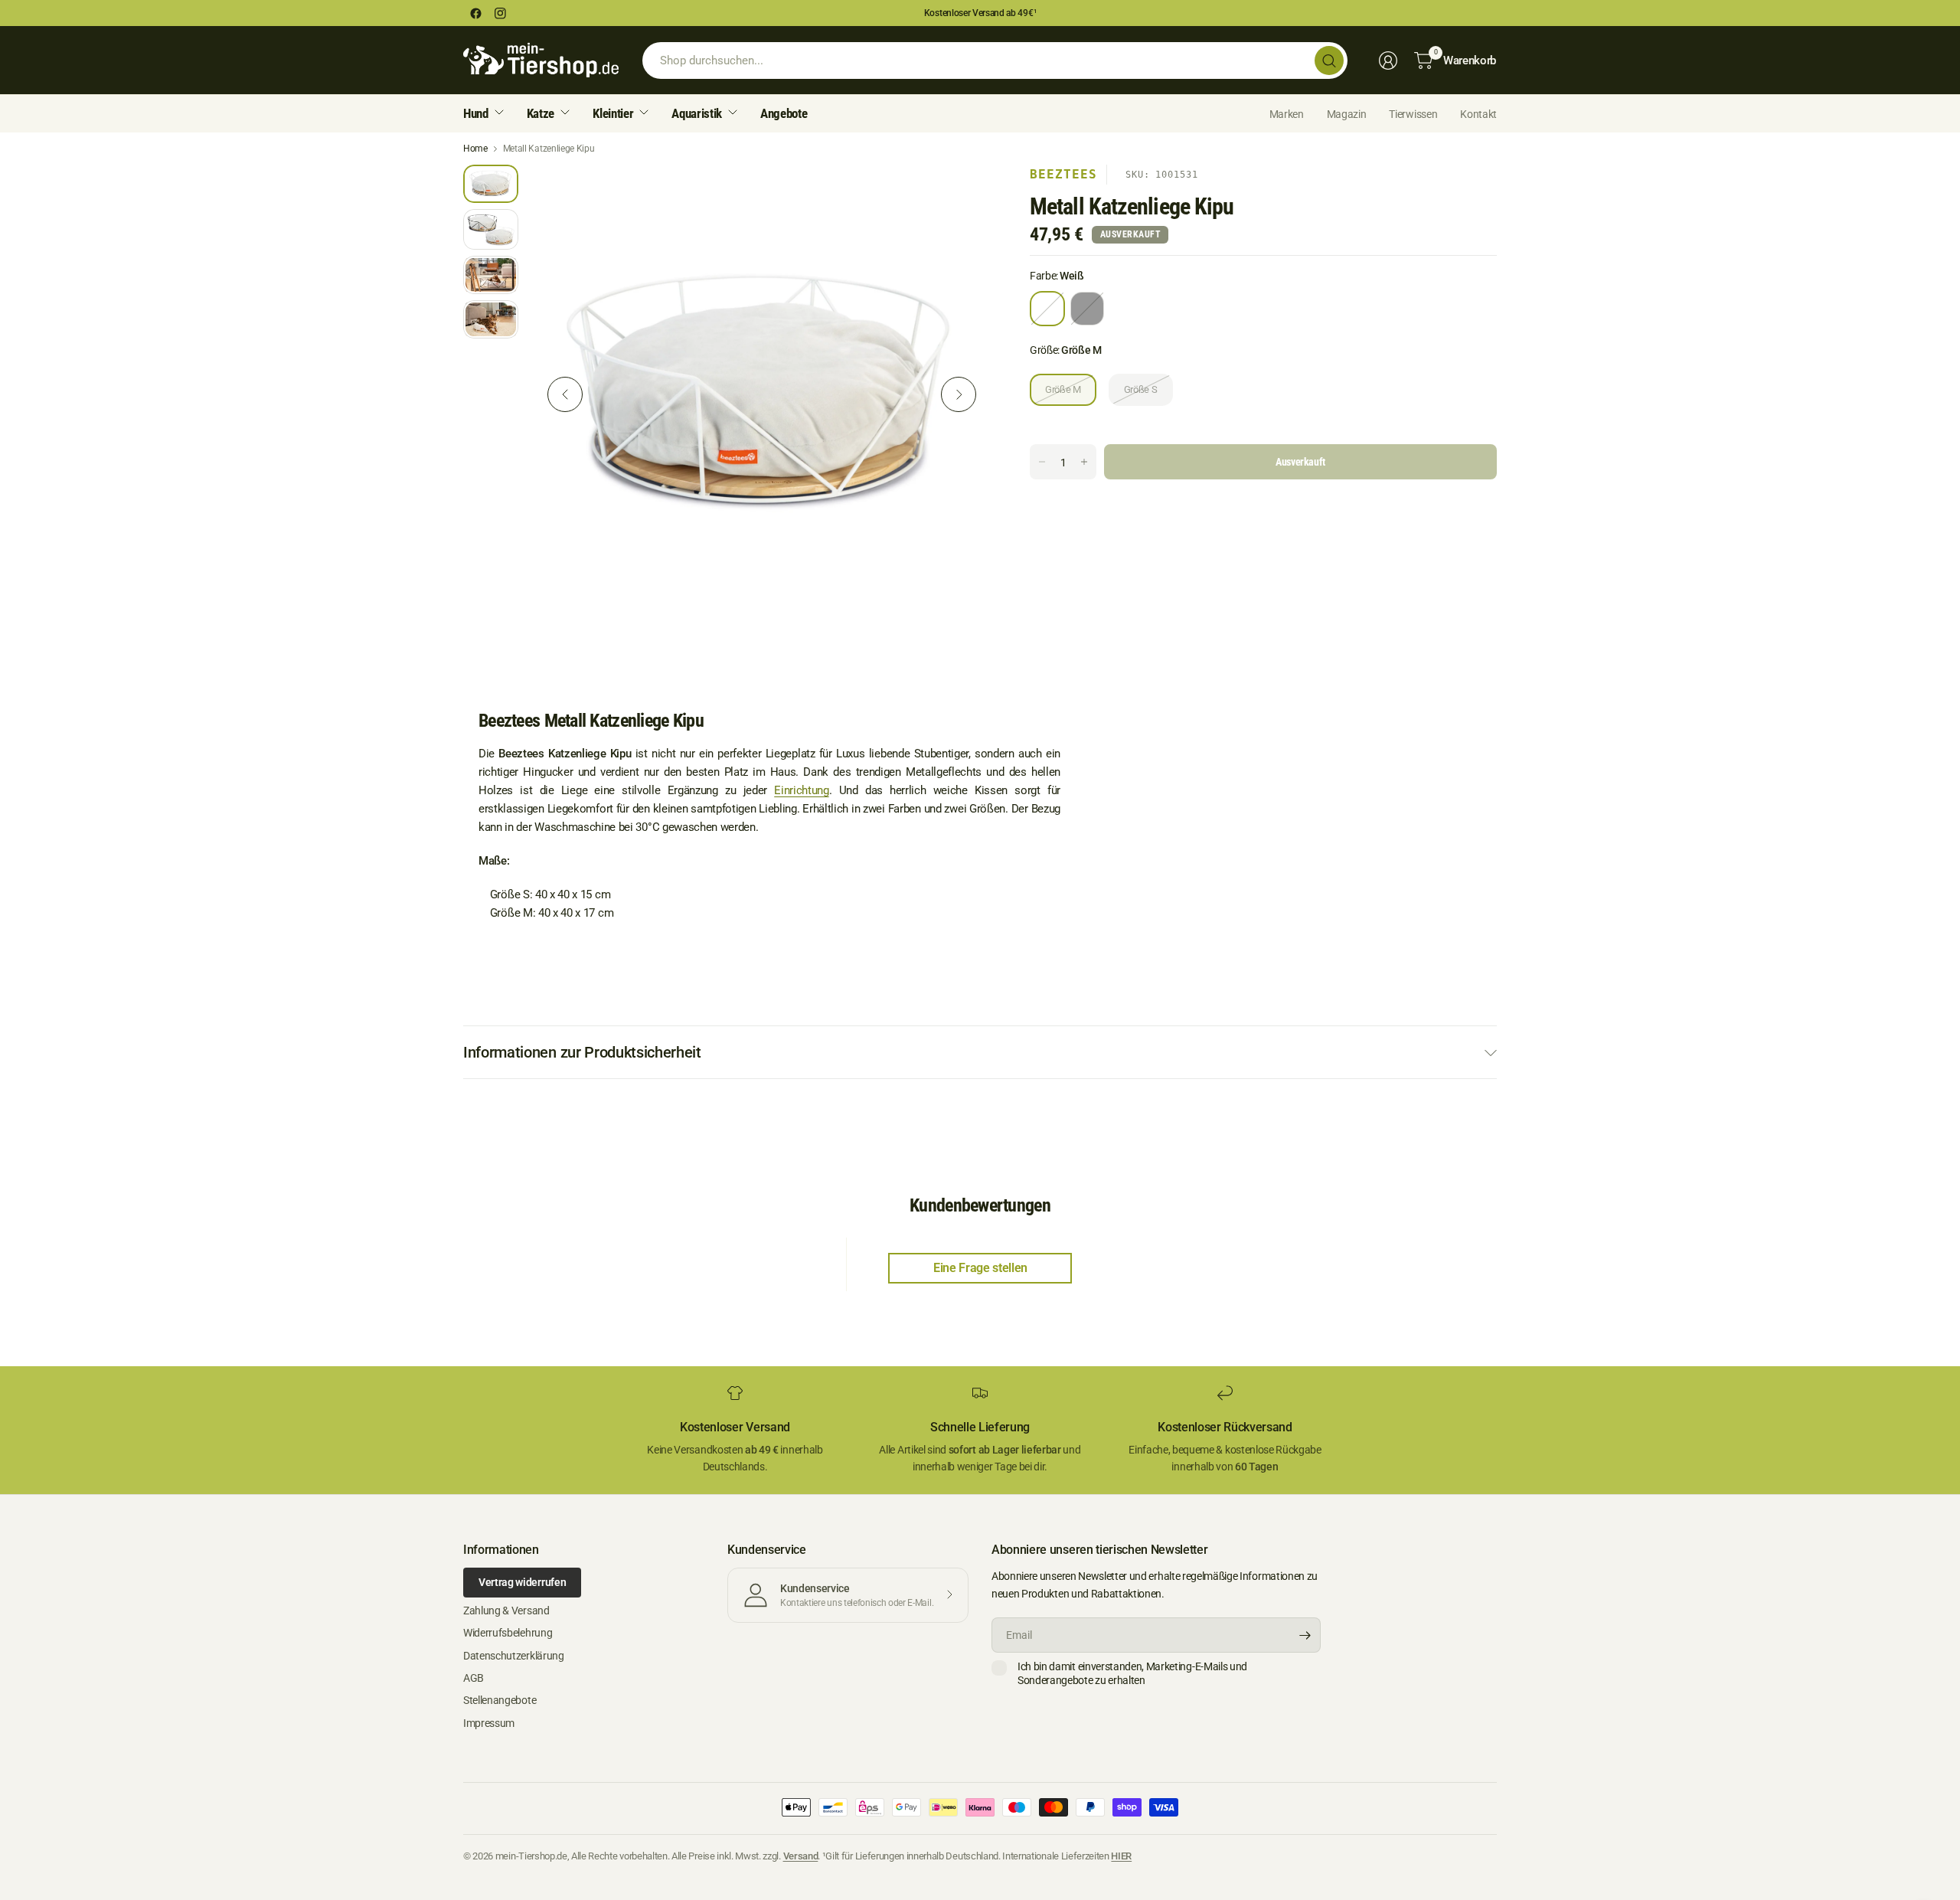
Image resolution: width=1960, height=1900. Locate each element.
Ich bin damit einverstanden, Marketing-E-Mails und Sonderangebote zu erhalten (1132, 1673)
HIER (1121, 1856)
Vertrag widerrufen (522, 1582)
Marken (1287, 114)
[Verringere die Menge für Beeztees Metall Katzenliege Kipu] (1042, 462)
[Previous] (565, 394)
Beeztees (1063, 174)
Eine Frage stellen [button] (980, 1268)
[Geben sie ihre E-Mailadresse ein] (1305, 1635)
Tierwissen (1413, 114)
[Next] (959, 394)
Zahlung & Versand (506, 1611)
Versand (801, 1856)
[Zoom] (962, 194)
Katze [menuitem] (541, 113)
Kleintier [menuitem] (613, 113)
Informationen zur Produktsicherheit (582, 1052)
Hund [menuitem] (476, 113)
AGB (474, 1678)
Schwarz (1087, 309)
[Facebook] (475, 13)
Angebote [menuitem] (784, 113)
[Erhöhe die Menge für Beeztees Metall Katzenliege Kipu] (1084, 462)
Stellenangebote (500, 1700)
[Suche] (1329, 60)
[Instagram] (500, 13)
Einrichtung (801, 790)
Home (475, 149)
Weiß (1047, 309)
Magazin (1347, 114)
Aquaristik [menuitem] (697, 113)
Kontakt (1478, 114)
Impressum (489, 1723)
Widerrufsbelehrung (508, 1633)
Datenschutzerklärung (514, 1656)
